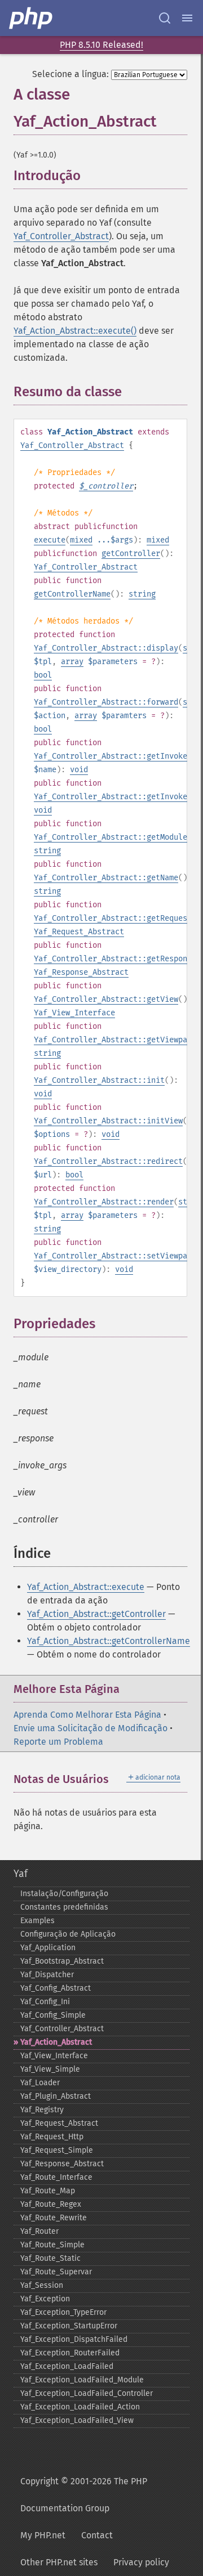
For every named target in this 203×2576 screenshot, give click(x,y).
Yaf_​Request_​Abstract (59, 2123)
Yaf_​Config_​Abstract (56, 1988)
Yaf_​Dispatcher (47, 1975)
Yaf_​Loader (40, 2083)
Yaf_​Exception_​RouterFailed (70, 2353)
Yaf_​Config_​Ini (45, 2002)
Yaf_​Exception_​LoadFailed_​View (77, 2420)
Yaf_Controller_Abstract (61, 236)
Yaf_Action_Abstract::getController (96, 1614)
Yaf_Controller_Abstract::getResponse (115, 959)
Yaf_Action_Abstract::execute (86, 1587)
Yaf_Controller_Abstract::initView (108, 1121)
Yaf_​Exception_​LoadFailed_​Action (80, 2407)
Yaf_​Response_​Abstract (62, 2164)
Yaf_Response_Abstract (81, 972)
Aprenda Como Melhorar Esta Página (87, 1715)
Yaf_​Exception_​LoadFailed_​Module (82, 2380)
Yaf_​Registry (42, 2110)
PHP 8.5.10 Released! (101, 45)
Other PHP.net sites (59, 2562)
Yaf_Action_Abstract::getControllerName (109, 1641)
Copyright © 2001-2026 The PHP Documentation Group (84, 2495)
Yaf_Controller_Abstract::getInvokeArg (117, 756)
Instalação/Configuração (64, 1894)
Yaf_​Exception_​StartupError (69, 2326)
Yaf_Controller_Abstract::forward (106, 702)
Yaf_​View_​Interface (54, 2056)
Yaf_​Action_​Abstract (56, 2042)
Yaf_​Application (48, 1948)
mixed (81, 540)
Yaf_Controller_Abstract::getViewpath (115, 1040)
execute (50, 540)
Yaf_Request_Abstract (79, 932)
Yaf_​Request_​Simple (57, 2150)
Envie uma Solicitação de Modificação (91, 1728)
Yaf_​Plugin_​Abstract (56, 2096)
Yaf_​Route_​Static (50, 2258)
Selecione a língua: (70, 74)
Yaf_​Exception (45, 2299)
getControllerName (72, 594)
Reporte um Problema (58, 1742)
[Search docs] (165, 18)
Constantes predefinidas (64, 1907)
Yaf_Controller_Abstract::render (104, 1202)
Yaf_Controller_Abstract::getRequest (113, 918)
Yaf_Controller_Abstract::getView (106, 999)
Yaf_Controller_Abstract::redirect (108, 1161)
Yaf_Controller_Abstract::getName (106, 878)
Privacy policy (141, 2562)
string (142, 594)
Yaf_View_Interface (74, 1013)
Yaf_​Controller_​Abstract (62, 2029)
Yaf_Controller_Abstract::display (106, 648)
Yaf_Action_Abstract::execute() (75, 331)
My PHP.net (43, 2535)
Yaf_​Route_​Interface (56, 2177)
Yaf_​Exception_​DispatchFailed (74, 2339)
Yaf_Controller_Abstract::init (99, 1080)
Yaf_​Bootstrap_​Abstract (62, 1961)
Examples (37, 1921)
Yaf (21, 1874)
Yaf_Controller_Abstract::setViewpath (115, 1256)
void (79, 770)
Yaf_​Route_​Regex (51, 2204)
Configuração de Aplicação (68, 1934)
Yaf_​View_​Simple (50, 2069)
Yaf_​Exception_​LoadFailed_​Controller (87, 2393)
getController (131, 554)
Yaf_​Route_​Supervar (56, 2272)
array (72, 662)
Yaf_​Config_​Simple (53, 2015)
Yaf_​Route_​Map (48, 2191)
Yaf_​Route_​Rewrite (54, 2218)
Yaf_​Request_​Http (52, 2137)
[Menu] (187, 18)
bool (43, 675)
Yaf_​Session (42, 2285)
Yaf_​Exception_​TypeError (63, 2312)
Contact (97, 2535)
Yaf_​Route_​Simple (52, 2245)
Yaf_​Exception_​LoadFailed (67, 2366)
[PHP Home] (32, 18)
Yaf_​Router (39, 2231)
